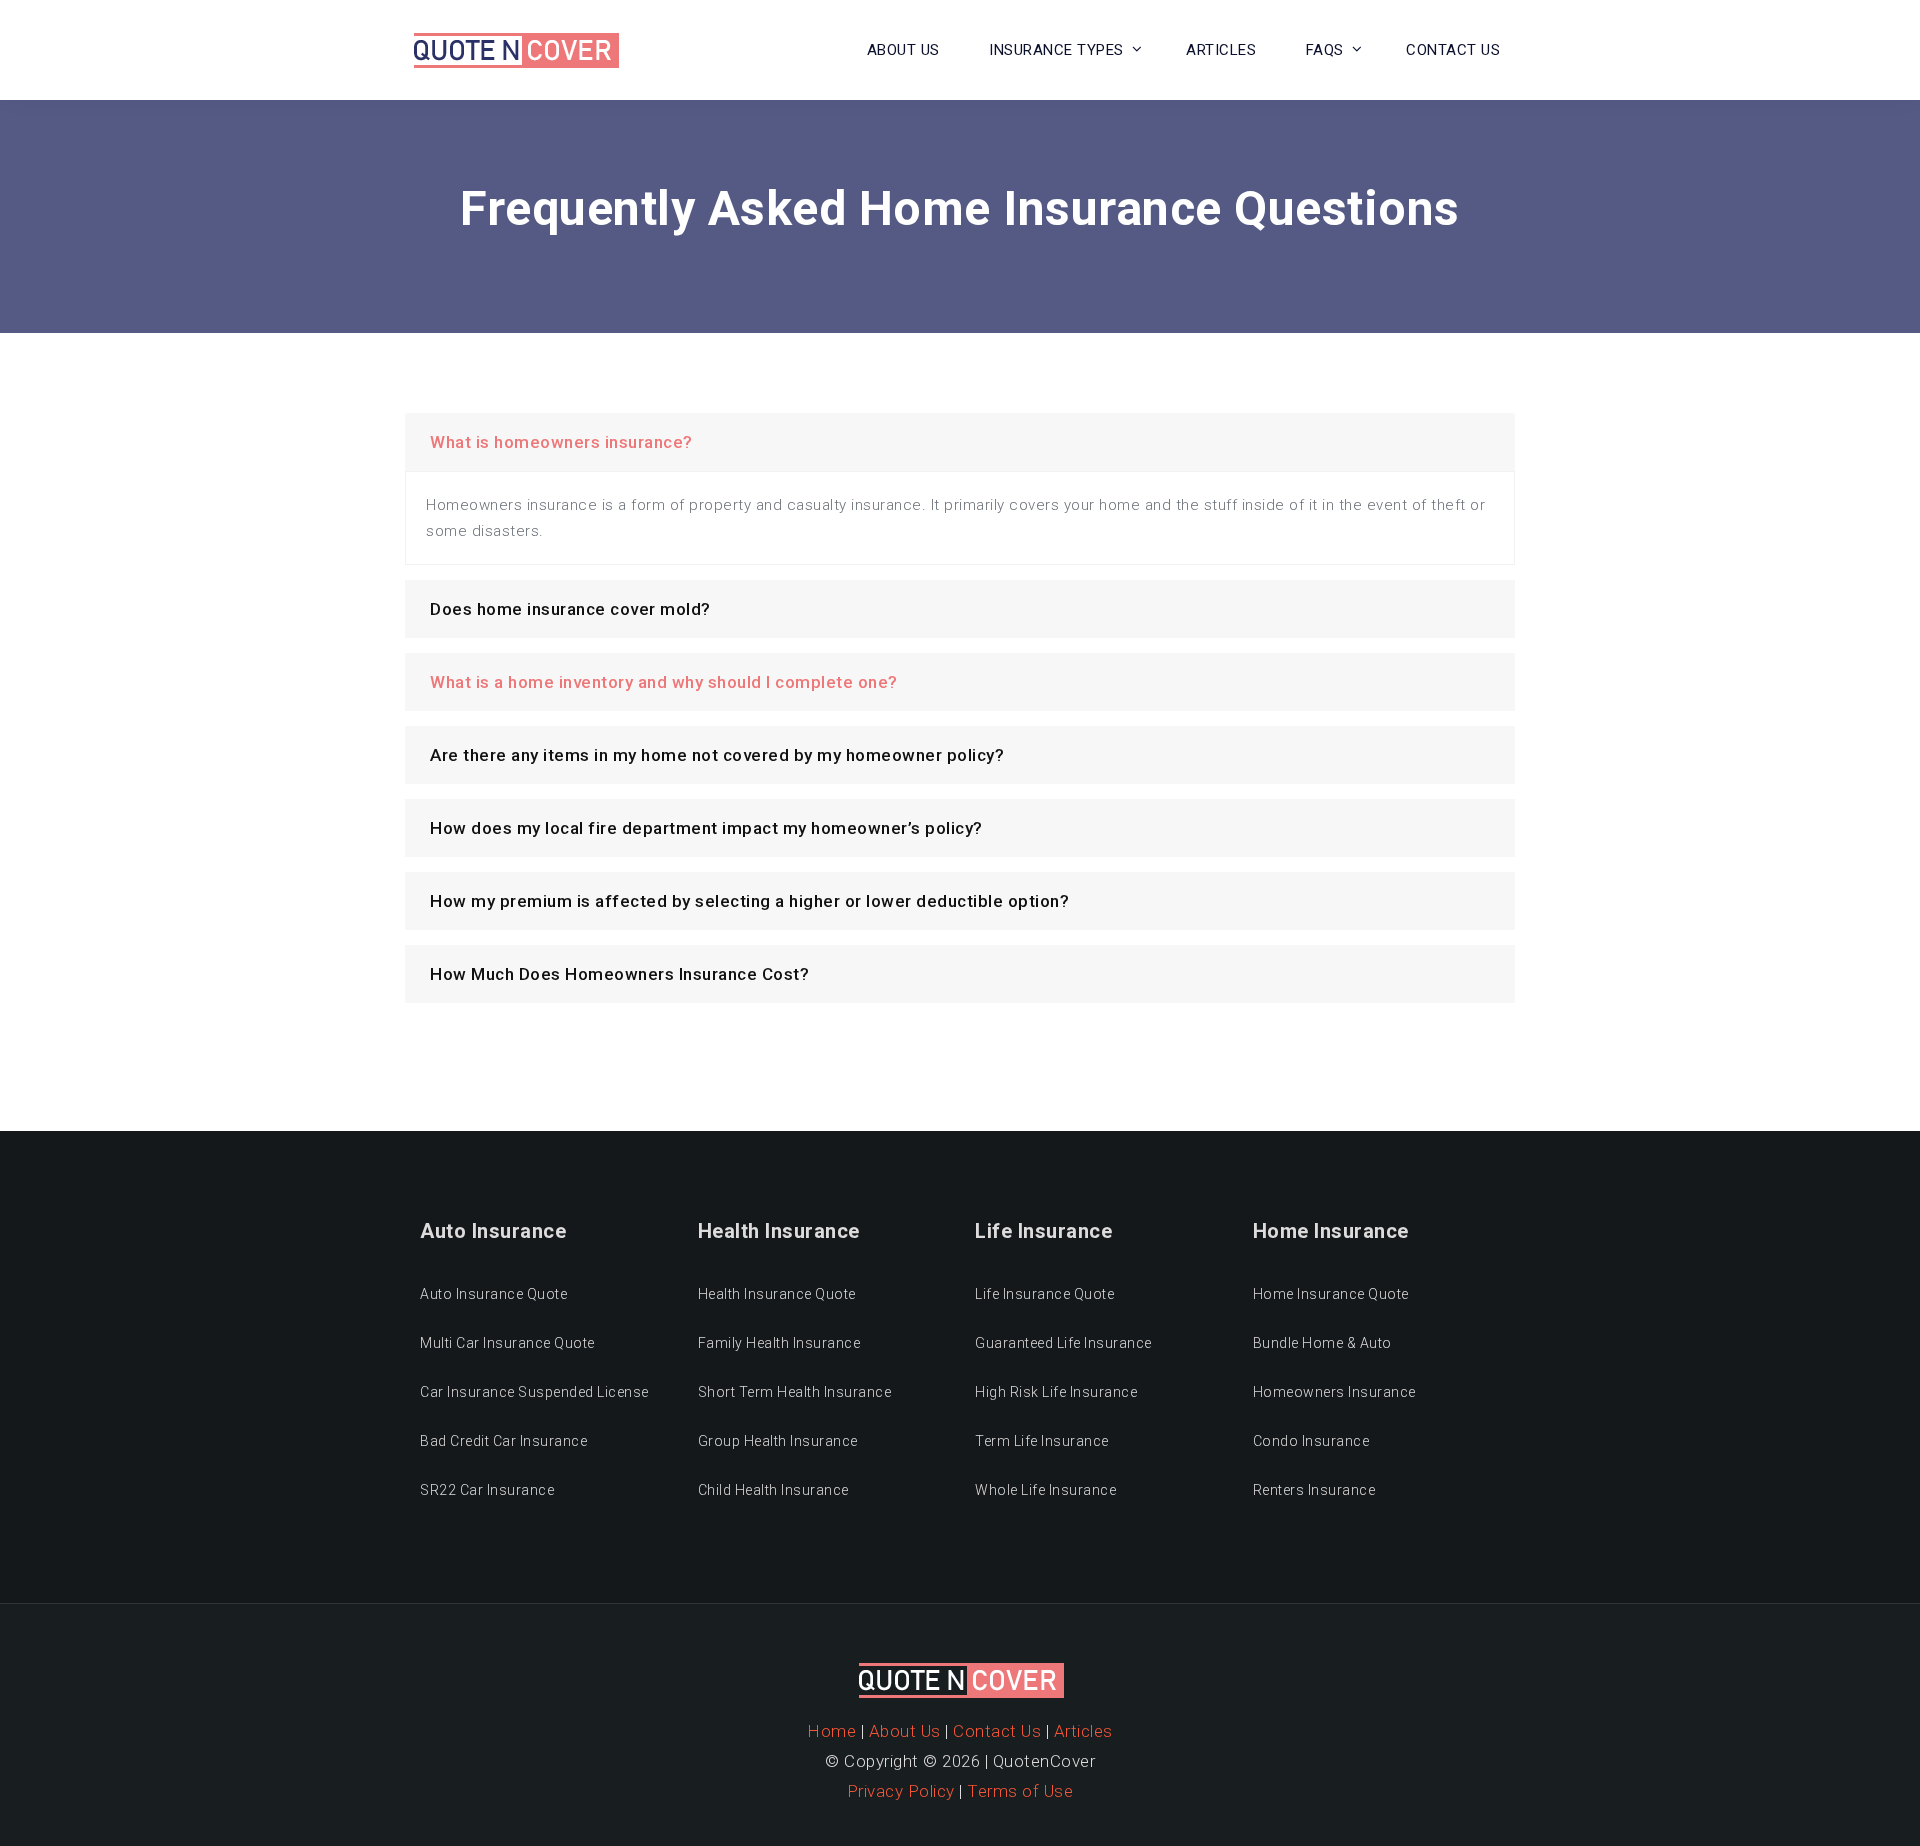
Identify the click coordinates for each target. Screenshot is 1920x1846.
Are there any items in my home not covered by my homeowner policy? (717, 755)
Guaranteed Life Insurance (1063, 1343)
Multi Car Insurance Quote (507, 1343)
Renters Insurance (1314, 1490)
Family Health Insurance (779, 1343)
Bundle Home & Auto (1322, 1343)
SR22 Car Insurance (487, 1490)
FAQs (1325, 50)
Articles (1221, 50)
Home (831, 1731)
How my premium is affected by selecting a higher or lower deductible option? (749, 901)
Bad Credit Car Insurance (503, 1441)
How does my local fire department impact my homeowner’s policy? (706, 828)
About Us (903, 50)
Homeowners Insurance (1334, 1392)
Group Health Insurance (778, 1441)
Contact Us (997, 1731)
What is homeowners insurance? (561, 442)
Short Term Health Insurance (795, 1392)
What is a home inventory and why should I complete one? (664, 682)
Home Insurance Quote (1331, 1294)
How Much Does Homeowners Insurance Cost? (619, 974)
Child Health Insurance (773, 1490)
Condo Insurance (1311, 1441)
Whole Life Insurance (1045, 1490)
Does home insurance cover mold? (570, 609)
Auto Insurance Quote (493, 1294)
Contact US (1453, 50)
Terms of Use (1020, 1791)
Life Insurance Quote (1044, 1294)
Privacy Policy (901, 1791)
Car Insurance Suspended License (534, 1392)
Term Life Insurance (1042, 1441)
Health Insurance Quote (777, 1294)
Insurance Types (1056, 50)
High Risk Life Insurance (1056, 1392)
